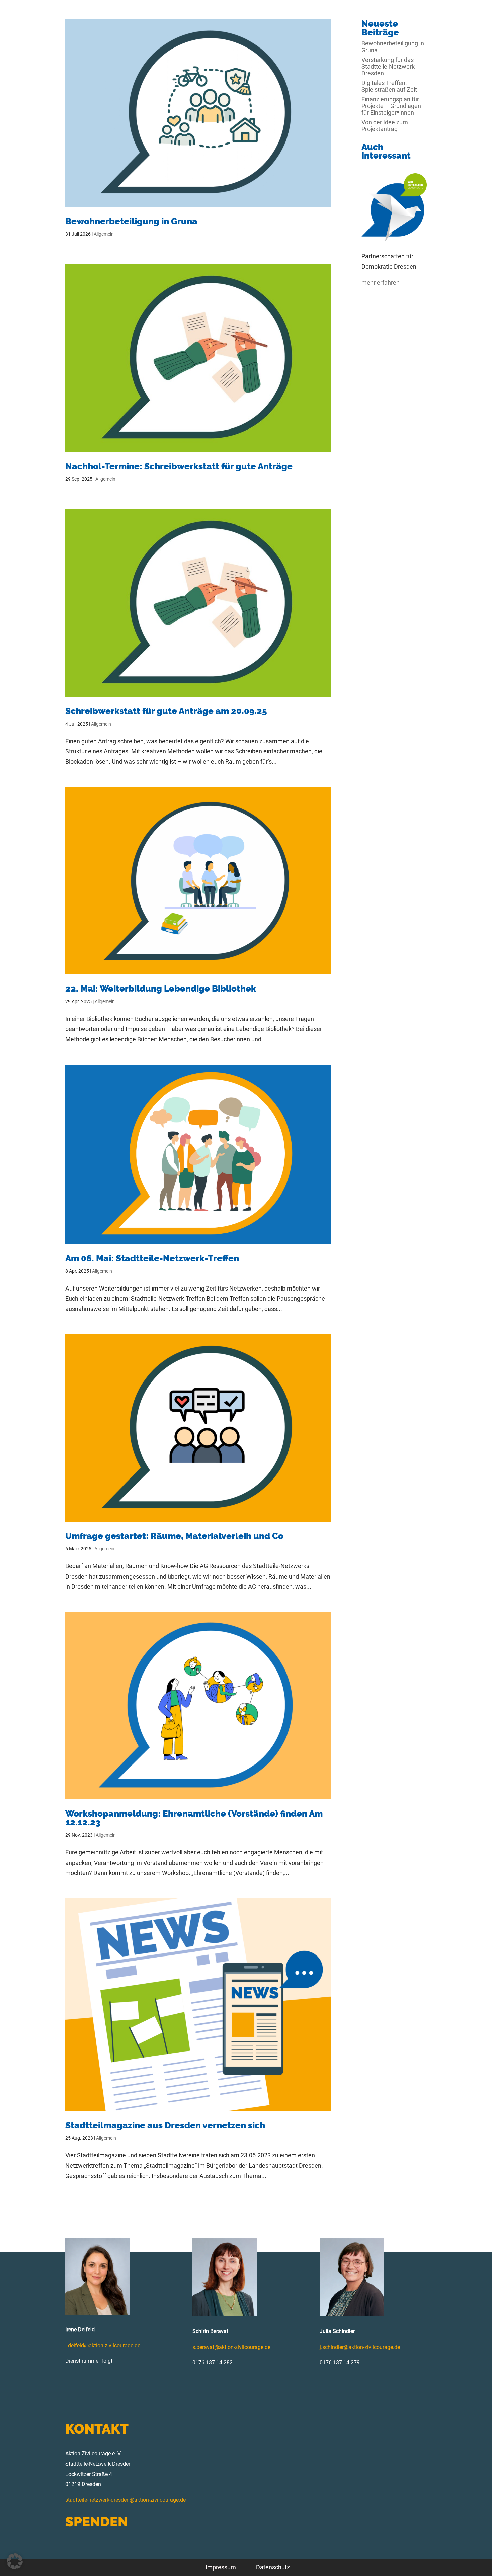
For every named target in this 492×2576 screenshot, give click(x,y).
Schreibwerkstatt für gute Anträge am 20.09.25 (166, 711)
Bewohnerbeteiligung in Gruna (131, 221)
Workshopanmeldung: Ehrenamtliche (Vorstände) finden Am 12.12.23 (194, 1818)
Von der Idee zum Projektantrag (385, 126)
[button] (15, 2561)
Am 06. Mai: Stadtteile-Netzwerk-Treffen (152, 1258)
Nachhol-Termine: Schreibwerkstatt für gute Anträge (179, 466)
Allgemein (104, 234)
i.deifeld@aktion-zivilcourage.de (103, 2345)
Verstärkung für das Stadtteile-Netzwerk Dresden (388, 66)
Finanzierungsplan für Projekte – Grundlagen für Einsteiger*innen (391, 106)
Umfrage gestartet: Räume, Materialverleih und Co (174, 1536)
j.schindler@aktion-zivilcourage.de (360, 2347)
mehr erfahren (381, 282)
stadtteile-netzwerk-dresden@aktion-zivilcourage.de (126, 2500)
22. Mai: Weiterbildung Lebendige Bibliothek (161, 989)
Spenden (97, 2522)
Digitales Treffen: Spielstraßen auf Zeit (389, 86)
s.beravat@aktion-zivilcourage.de (231, 2347)
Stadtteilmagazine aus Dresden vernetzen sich (165, 2125)
